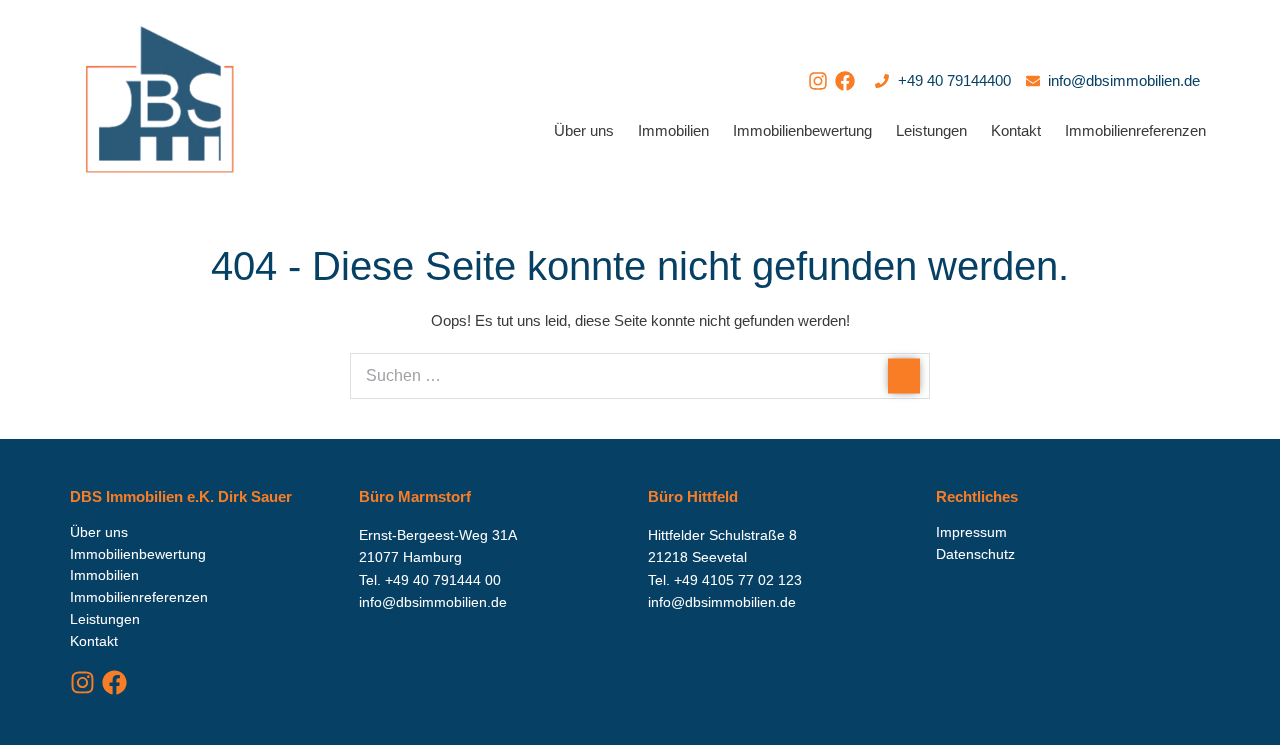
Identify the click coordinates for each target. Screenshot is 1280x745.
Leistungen (931, 130)
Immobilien (673, 130)
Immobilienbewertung (802, 130)
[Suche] (904, 375)
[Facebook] (845, 81)
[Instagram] (818, 81)
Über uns (584, 130)
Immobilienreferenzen (1135, 130)
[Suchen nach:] (640, 375)
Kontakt (1016, 130)
